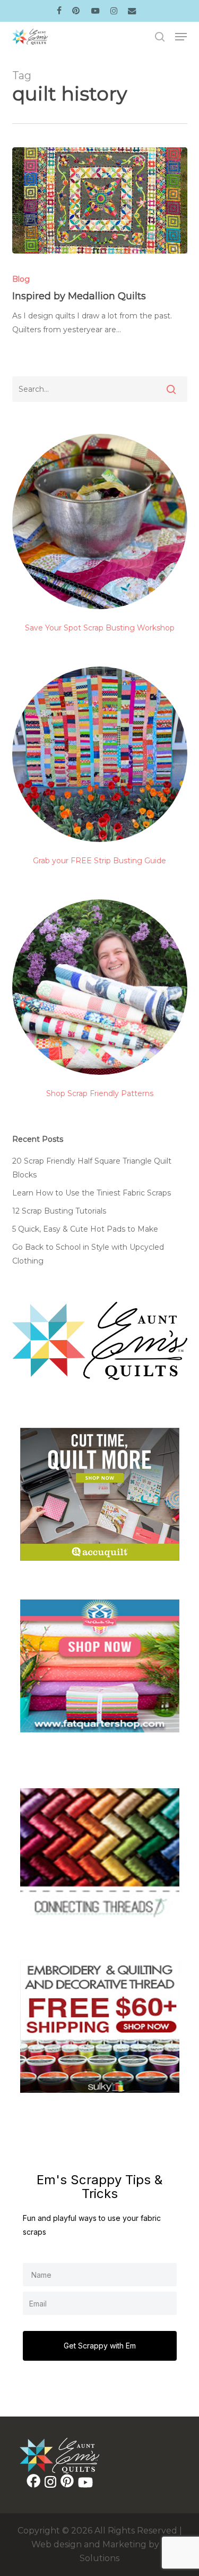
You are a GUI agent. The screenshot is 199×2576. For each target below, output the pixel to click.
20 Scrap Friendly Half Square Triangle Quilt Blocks (92, 1168)
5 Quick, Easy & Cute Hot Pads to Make (85, 1229)
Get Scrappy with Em (100, 2346)
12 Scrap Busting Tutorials (59, 1211)
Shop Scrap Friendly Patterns (100, 1093)
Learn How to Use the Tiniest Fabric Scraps (92, 1193)
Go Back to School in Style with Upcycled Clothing (88, 1254)
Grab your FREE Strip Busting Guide (99, 861)
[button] (181, 37)
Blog (21, 279)
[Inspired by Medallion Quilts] (100, 200)
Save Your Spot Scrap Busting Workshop (100, 628)
